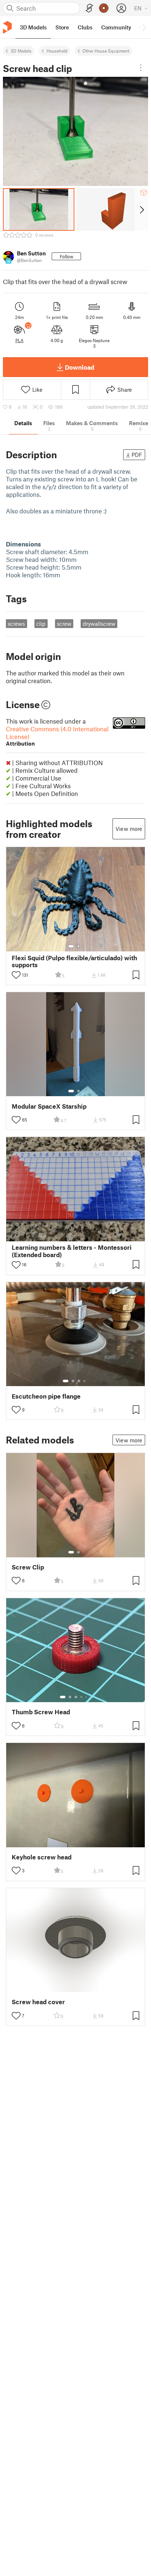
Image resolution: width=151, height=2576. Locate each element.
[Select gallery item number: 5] (87, 1697)
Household (57, 51)
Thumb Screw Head (41, 1712)
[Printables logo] (7, 27)
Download (80, 367)
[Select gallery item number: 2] (78, 946)
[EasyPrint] (89, 8)
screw (64, 624)
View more (129, 829)
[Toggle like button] (16, 975)
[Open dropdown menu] (141, 68)
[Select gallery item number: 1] (71, 946)
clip (41, 624)
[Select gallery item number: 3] (79, 1381)
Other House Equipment (106, 51)
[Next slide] (141, 209)
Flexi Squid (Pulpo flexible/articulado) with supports (74, 961)
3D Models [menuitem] (33, 27)
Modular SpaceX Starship (49, 1106)
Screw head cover (38, 2002)
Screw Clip (28, 1567)
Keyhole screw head (42, 1857)
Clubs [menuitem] (85, 27)
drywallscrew (99, 624)
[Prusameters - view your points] (104, 8)
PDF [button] (137, 455)
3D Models (21, 51)
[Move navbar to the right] (144, 27)
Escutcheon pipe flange (46, 1396)
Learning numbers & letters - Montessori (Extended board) (72, 1251)
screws (16, 624)
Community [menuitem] (116, 27)
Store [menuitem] (62, 27)
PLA (19, 340)
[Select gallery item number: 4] (85, 1381)
